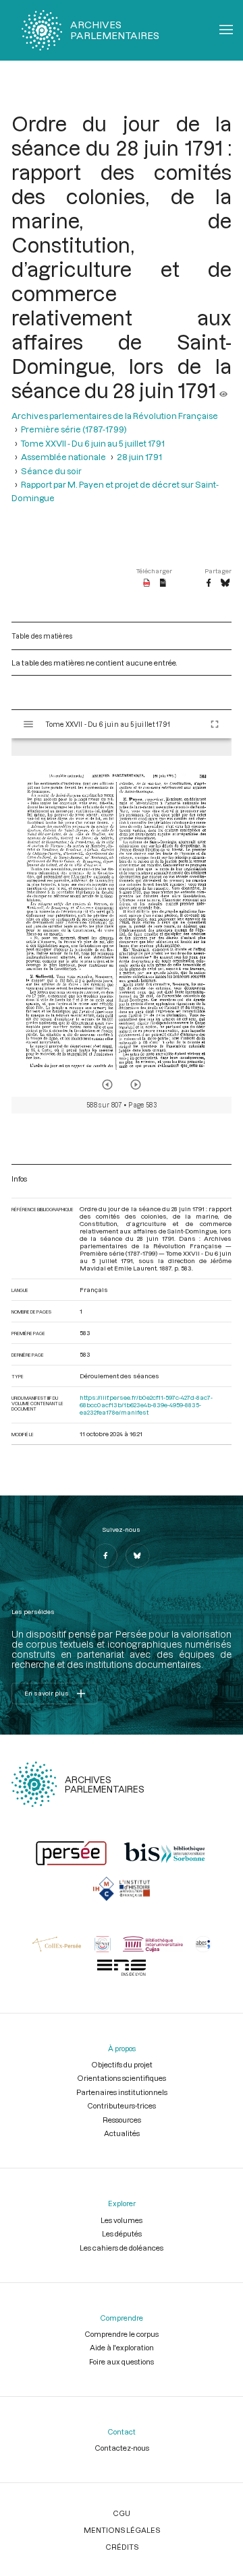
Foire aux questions (122, 2361)
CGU (122, 2513)
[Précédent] (107, 1085)
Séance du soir (51, 471)
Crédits (122, 2547)
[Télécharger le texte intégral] (163, 583)
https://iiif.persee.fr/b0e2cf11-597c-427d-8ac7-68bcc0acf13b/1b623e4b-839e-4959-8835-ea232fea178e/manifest (146, 1405)
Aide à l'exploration (122, 2347)
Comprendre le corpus (122, 2334)
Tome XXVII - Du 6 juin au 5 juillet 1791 (93, 443)
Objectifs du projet (122, 2064)
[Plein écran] (215, 724)
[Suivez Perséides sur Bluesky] (138, 1555)
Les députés (122, 2233)
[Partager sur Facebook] (209, 583)
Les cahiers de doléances (122, 2248)
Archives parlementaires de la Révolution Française (115, 416)
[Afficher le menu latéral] (28, 724)
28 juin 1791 (139, 457)
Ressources (122, 2120)
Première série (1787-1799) (74, 429)
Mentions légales (122, 2530)
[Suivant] (136, 1085)
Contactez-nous (122, 2448)
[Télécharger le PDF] (147, 583)
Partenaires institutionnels (122, 2092)
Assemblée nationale (63, 457)
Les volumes (122, 2220)
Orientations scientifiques (122, 2078)
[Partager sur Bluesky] (225, 583)
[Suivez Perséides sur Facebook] (105, 1555)
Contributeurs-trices (122, 2105)
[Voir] (223, 390)
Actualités (122, 2133)
